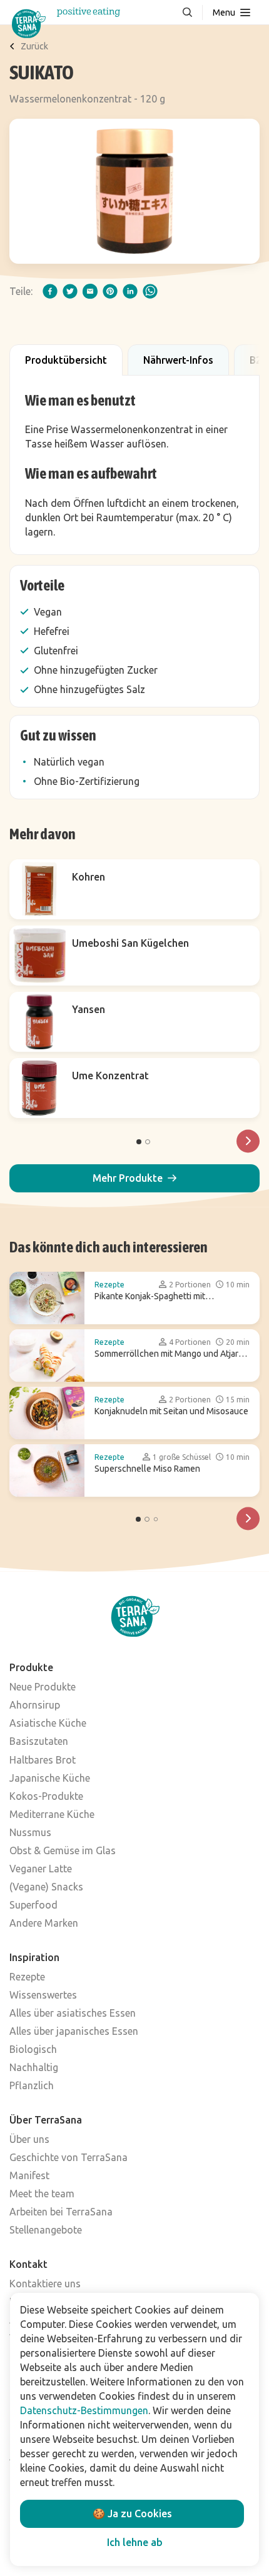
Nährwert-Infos (178, 360)
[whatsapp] (150, 291)
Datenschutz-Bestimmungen (84, 2410)
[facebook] (50, 291)
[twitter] (70, 291)
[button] (134, 1178)
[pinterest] (110, 291)
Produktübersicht (66, 360)
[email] (90, 291)
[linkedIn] (130, 291)
